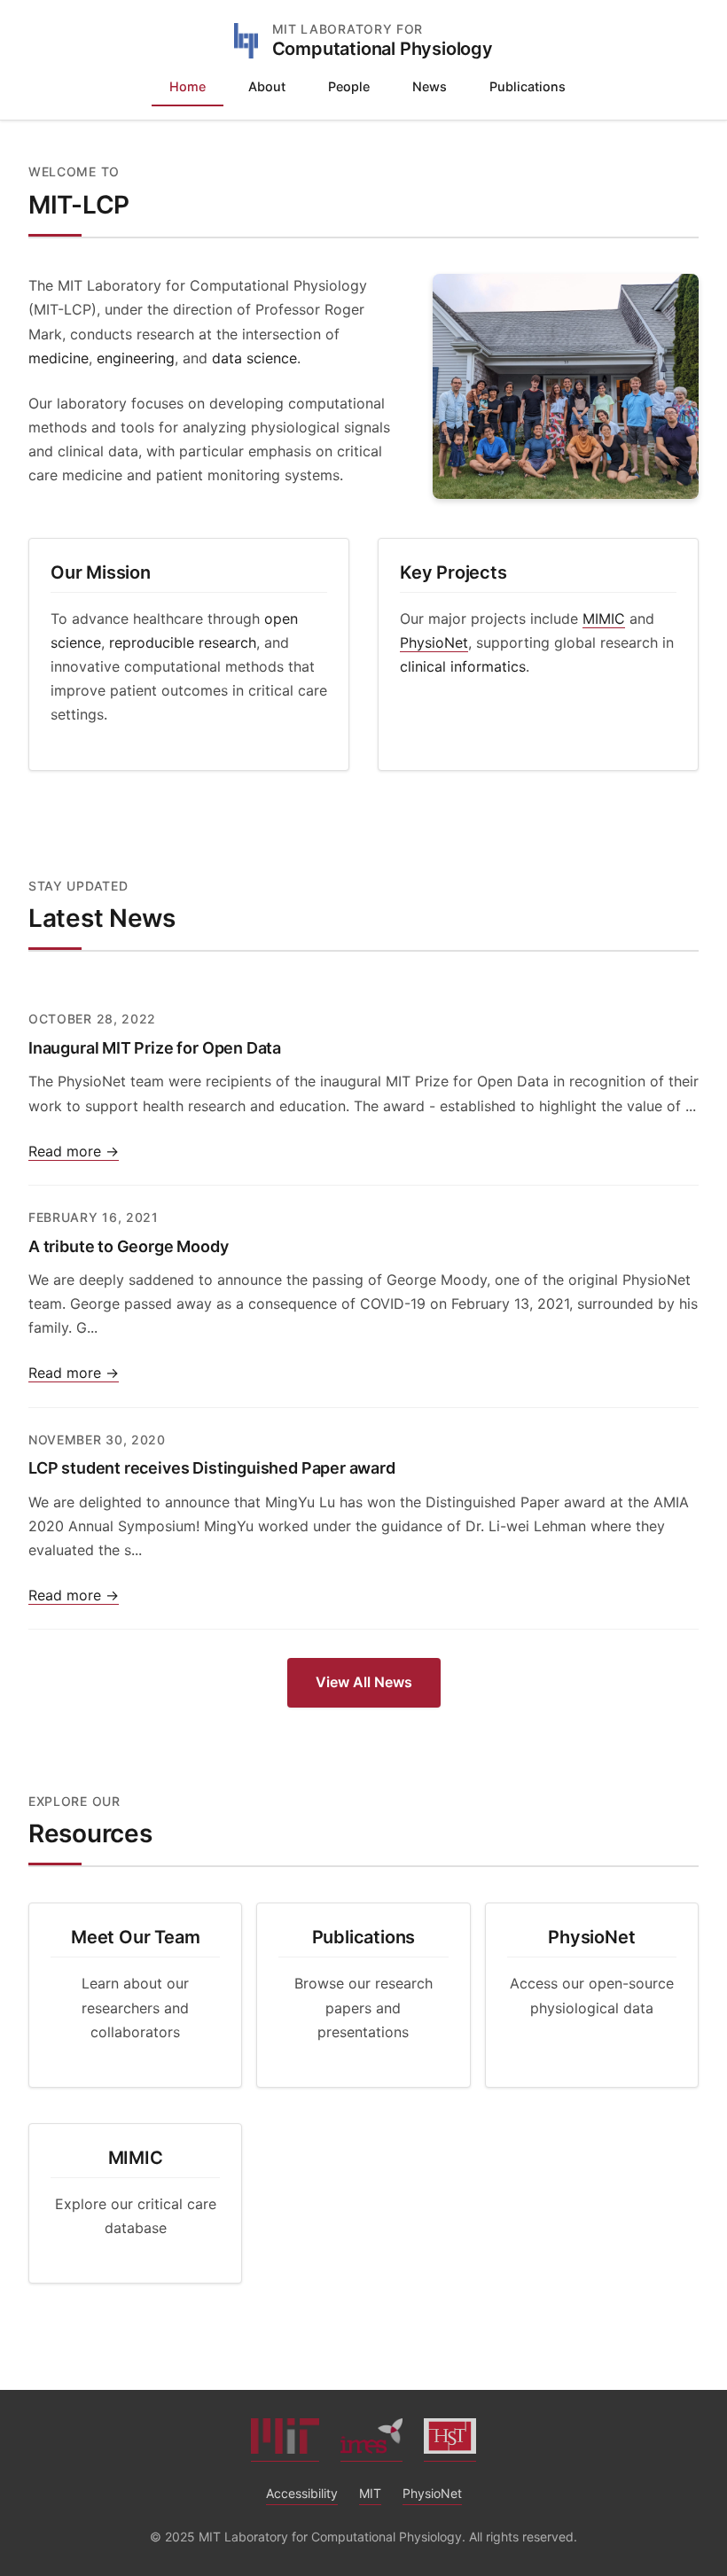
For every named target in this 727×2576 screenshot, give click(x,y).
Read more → (74, 1151)
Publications (528, 86)
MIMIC (604, 619)
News (430, 86)
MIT (370, 2493)
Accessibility (302, 2493)
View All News (364, 1682)
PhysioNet (434, 642)
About (267, 86)
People (349, 86)
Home (188, 86)
